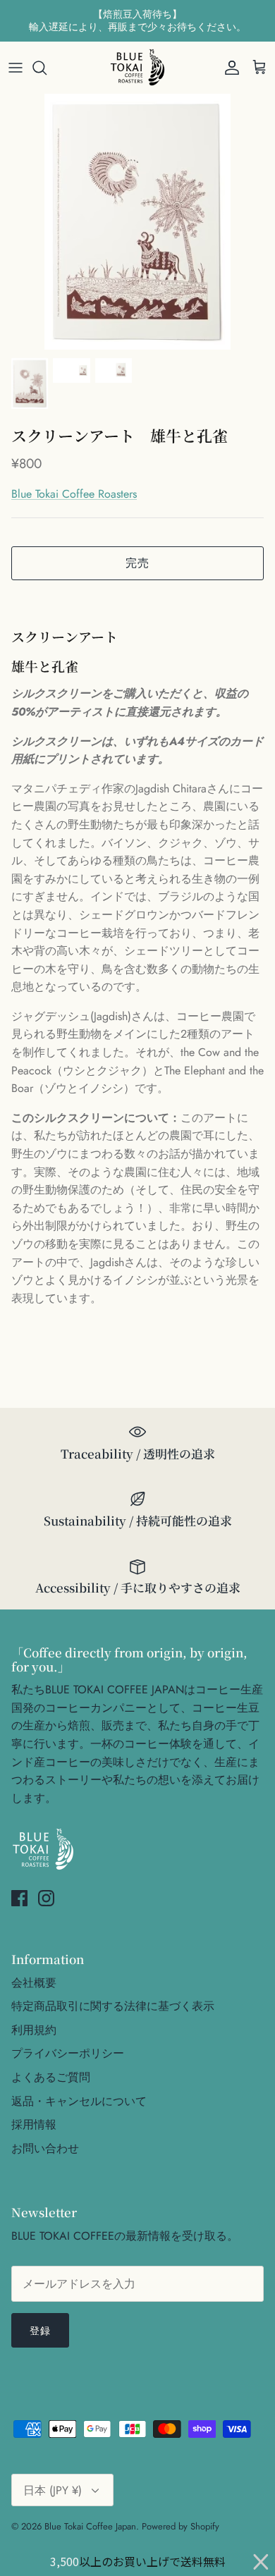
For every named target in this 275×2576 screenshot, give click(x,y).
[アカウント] (228, 68)
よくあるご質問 (51, 2077)
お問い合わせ (45, 2148)
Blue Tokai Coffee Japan (90, 2526)
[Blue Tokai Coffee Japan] (137, 68)
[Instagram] (46, 1898)
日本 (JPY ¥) (53, 2490)
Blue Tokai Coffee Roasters (74, 494)
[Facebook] (19, 1898)
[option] (137, 222)
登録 (40, 2331)
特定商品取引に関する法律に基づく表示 (113, 2006)
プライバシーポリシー (68, 2053)
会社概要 (34, 1983)
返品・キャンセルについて (79, 2101)
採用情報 (34, 2124)
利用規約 (34, 2030)
